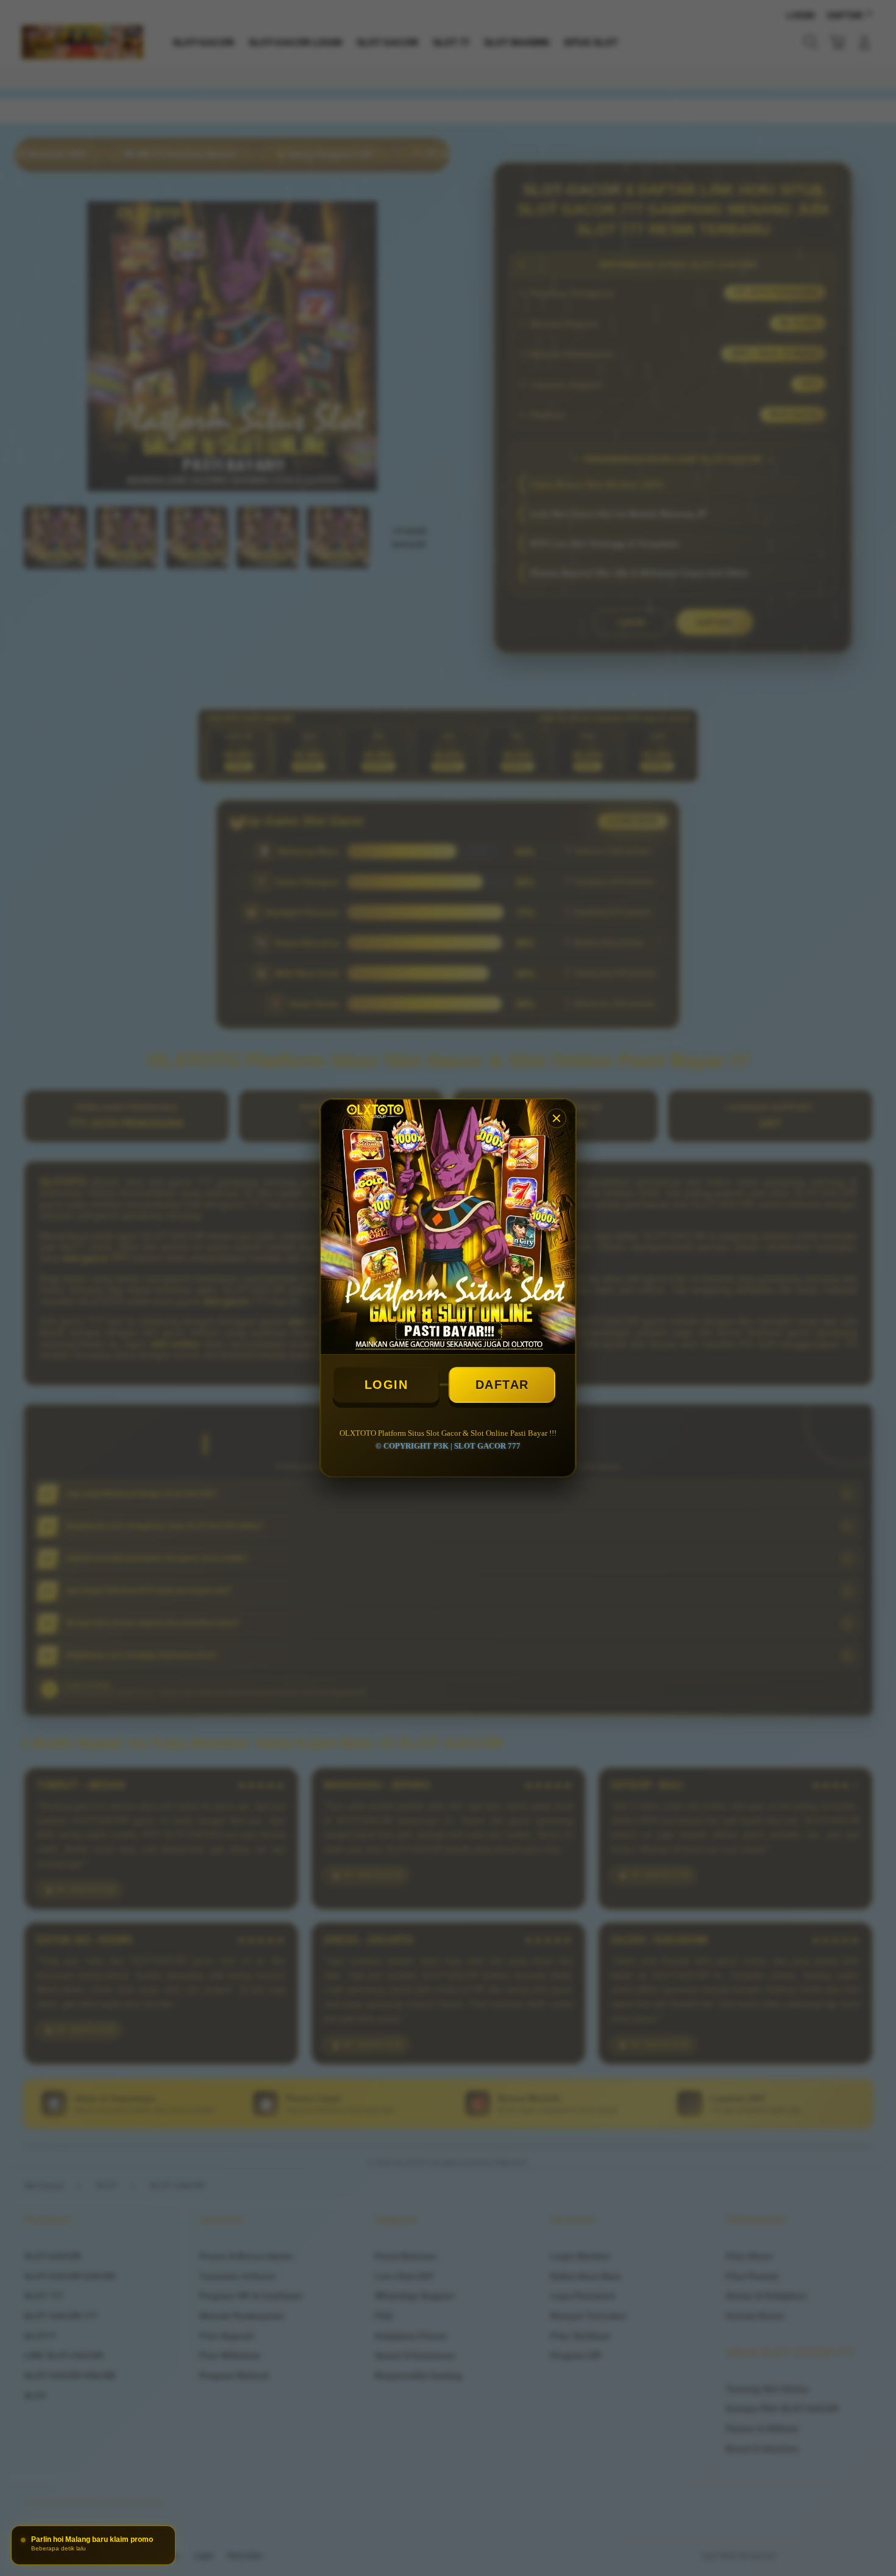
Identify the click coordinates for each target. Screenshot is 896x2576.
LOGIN (386, 1385)
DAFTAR (502, 1385)
